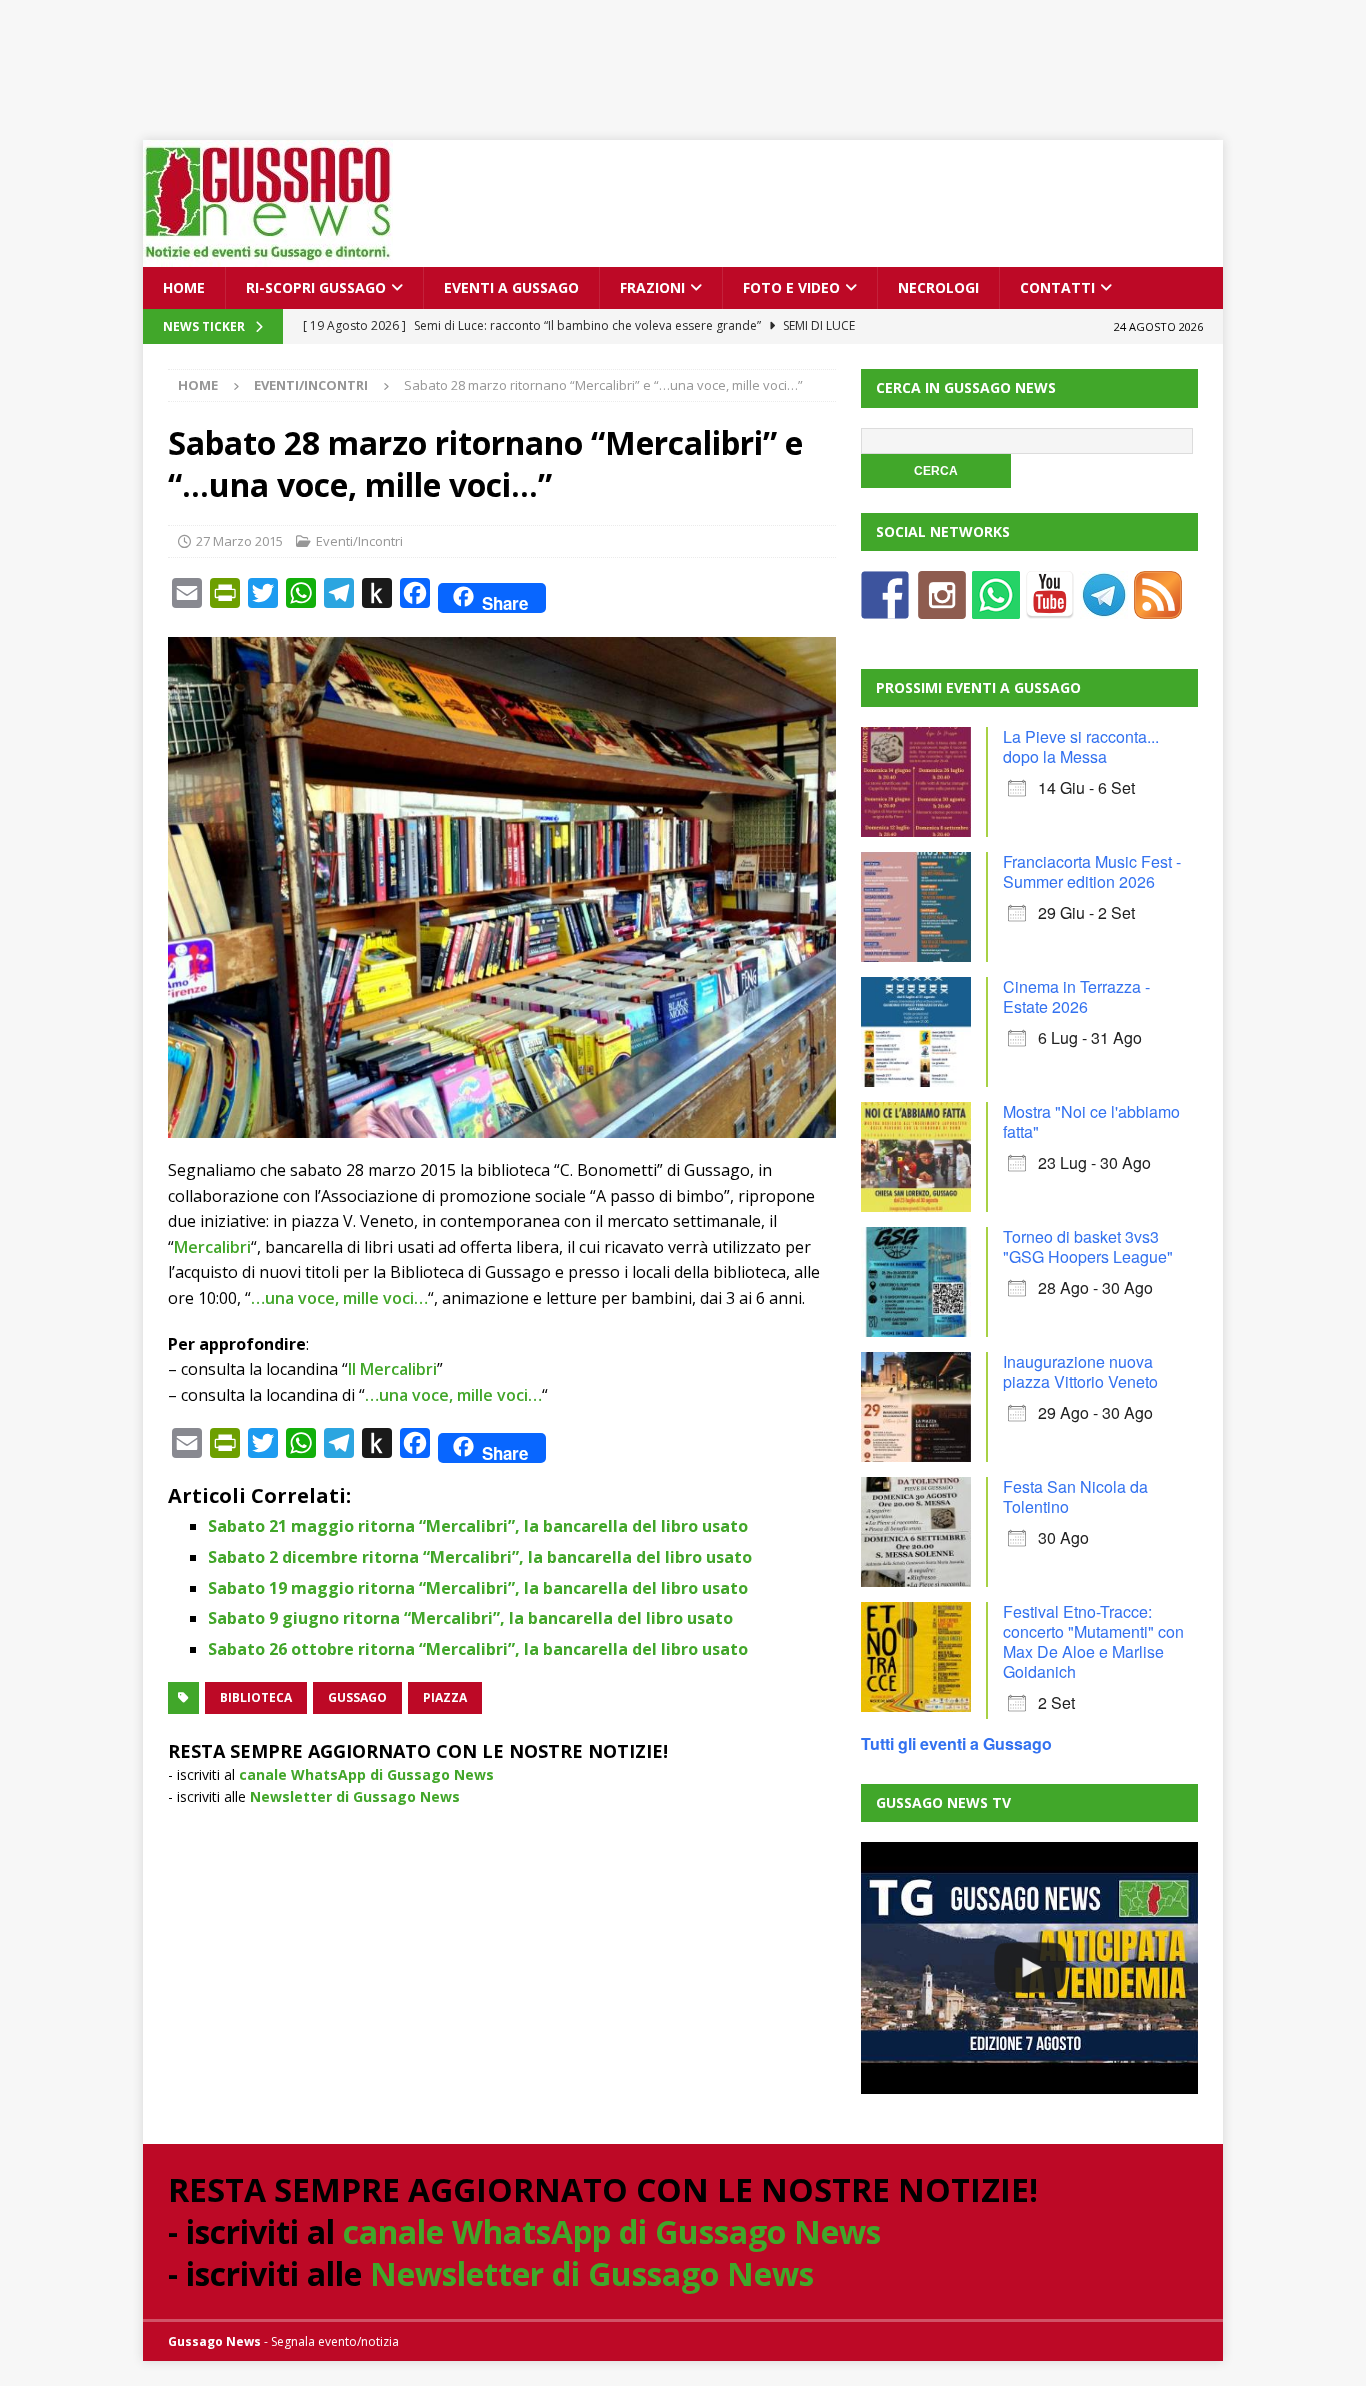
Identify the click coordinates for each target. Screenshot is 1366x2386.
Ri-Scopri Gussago (316, 287)
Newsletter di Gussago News (355, 1796)
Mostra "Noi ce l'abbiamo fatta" (1091, 1121)
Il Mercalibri (392, 1369)
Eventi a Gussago (511, 287)
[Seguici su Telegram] (1104, 606)
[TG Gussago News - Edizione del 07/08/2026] (1029, 1968)
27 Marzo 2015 (239, 541)
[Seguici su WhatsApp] (996, 606)
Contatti (1057, 287)
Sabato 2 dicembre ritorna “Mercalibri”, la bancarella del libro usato (480, 1557)
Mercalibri (212, 1247)
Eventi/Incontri (359, 541)
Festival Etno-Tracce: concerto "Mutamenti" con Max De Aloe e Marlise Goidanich (1093, 1641)
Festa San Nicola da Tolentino (1075, 1496)
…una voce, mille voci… (339, 1298)
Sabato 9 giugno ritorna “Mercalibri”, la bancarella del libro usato (470, 1618)
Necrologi (938, 287)
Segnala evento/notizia (335, 2341)
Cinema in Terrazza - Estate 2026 (1076, 996)
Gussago (357, 1697)
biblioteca (256, 1697)
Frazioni (652, 287)
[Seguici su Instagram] (942, 606)
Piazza (445, 1697)
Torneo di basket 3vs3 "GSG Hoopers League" (1088, 1246)
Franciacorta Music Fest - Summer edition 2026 (1092, 871)
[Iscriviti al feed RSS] (1158, 606)
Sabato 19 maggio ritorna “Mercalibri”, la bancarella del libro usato (478, 1588)
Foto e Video (791, 287)
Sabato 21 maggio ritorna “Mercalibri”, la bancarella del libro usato (478, 1526)
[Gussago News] (268, 255)
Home (184, 287)
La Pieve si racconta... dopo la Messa (1081, 746)
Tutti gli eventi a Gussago (956, 1743)
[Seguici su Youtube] (1050, 606)
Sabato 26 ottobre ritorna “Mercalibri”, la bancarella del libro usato (478, 1649)
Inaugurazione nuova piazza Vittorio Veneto (1080, 1371)
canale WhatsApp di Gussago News (366, 1774)
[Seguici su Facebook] (885, 606)
